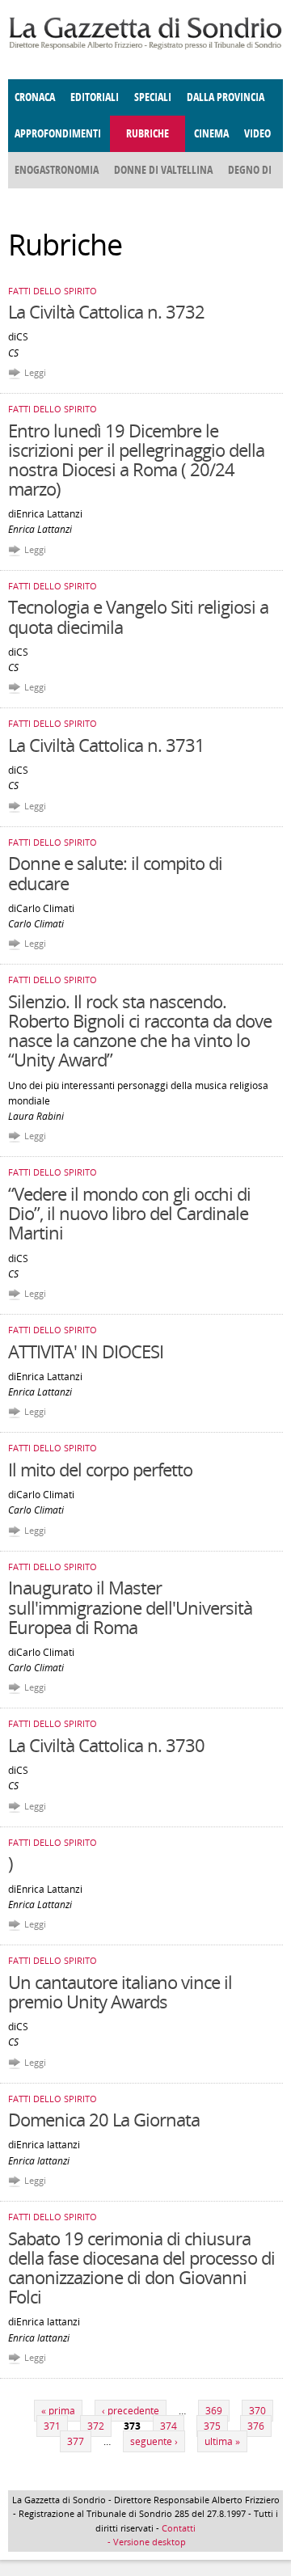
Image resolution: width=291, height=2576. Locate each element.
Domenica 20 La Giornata (104, 2119)
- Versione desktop (145, 2542)
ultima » (222, 2441)
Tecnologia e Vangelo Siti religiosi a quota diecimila (138, 616)
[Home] (145, 46)
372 (96, 2426)
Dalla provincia (226, 97)
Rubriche (148, 134)
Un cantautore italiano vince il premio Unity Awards (120, 1991)
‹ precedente (131, 2411)
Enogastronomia (57, 170)
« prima (58, 2411)
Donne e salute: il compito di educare (115, 872)
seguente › (154, 2441)
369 (214, 2411)
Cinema (211, 134)
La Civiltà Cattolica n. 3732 (106, 311)
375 (212, 2426)
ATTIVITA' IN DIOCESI (86, 1351)
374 (169, 2426)
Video (257, 134)
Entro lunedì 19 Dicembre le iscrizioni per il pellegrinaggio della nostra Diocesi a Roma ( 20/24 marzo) (136, 460)
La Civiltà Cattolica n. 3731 (106, 745)
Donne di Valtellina (163, 170)
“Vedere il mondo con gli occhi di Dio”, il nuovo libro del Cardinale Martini (129, 1213)
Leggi (35, 372)
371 (52, 2426)
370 (257, 2411)
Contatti (179, 2528)
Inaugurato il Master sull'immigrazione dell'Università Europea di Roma (130, 1607)
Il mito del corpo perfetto (100, 1469)
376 (256, 2426)
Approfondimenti (58, 134)
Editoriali (95, 97)
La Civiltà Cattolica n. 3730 (106, 1745)
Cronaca (35, 97)
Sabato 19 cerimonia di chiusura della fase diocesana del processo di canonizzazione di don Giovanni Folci (141, 2268)
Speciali (153, 97)
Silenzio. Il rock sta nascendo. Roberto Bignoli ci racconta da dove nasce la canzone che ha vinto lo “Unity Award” (140, 1030)
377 (76, 2441)
